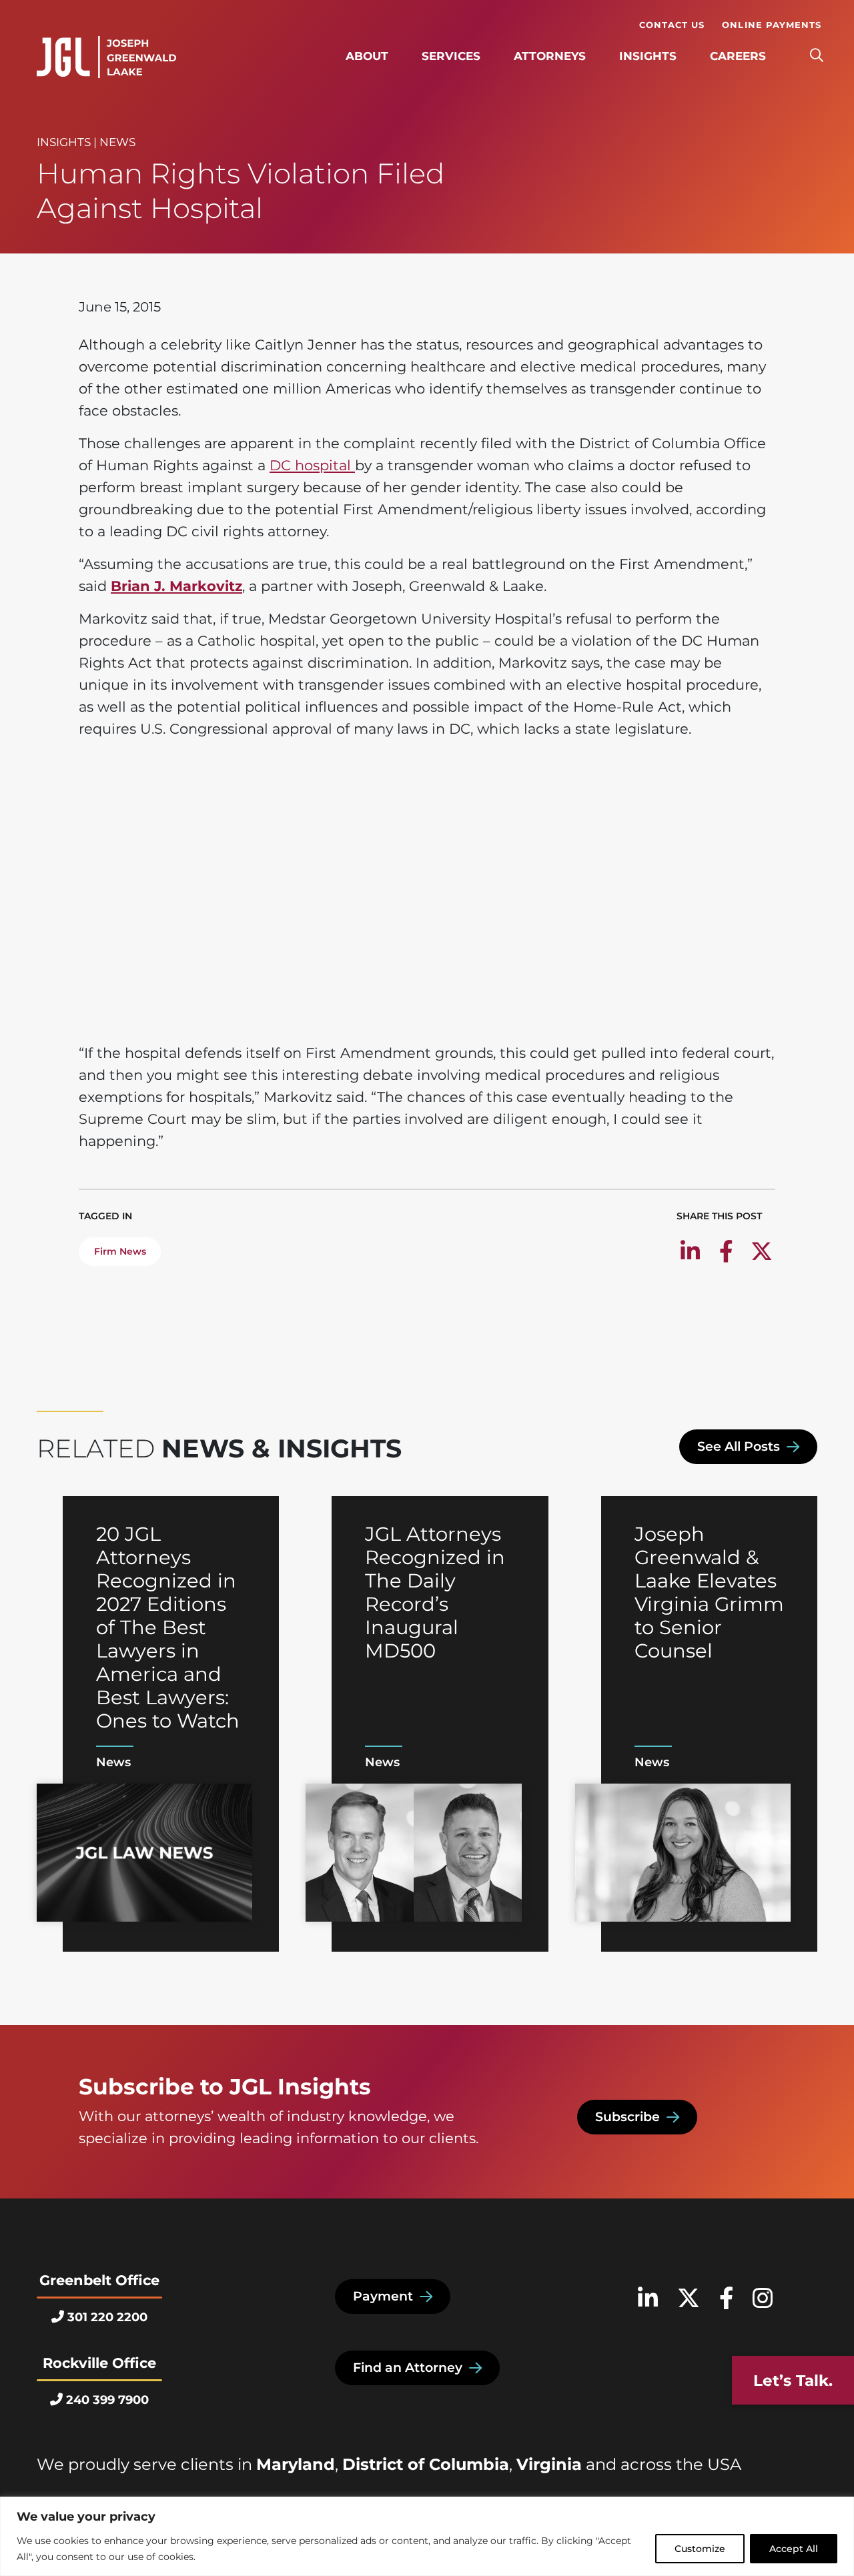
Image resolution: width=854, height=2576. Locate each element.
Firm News (120, 1251)
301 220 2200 (107, 2317)
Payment (383, 2296)
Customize (700, 2549)
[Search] (816, 56)
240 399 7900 (107, 2400)
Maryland (296, 2464)
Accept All (794, 2549)
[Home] (106, 57)
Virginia (549, 2464)
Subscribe (627, 2117)
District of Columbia (426, 2464)
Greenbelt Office (99, 2280)
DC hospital (312, 465)
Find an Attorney (408, 2368)
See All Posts (739, 1446)
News (117, 142)
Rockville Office (99, 2363)
